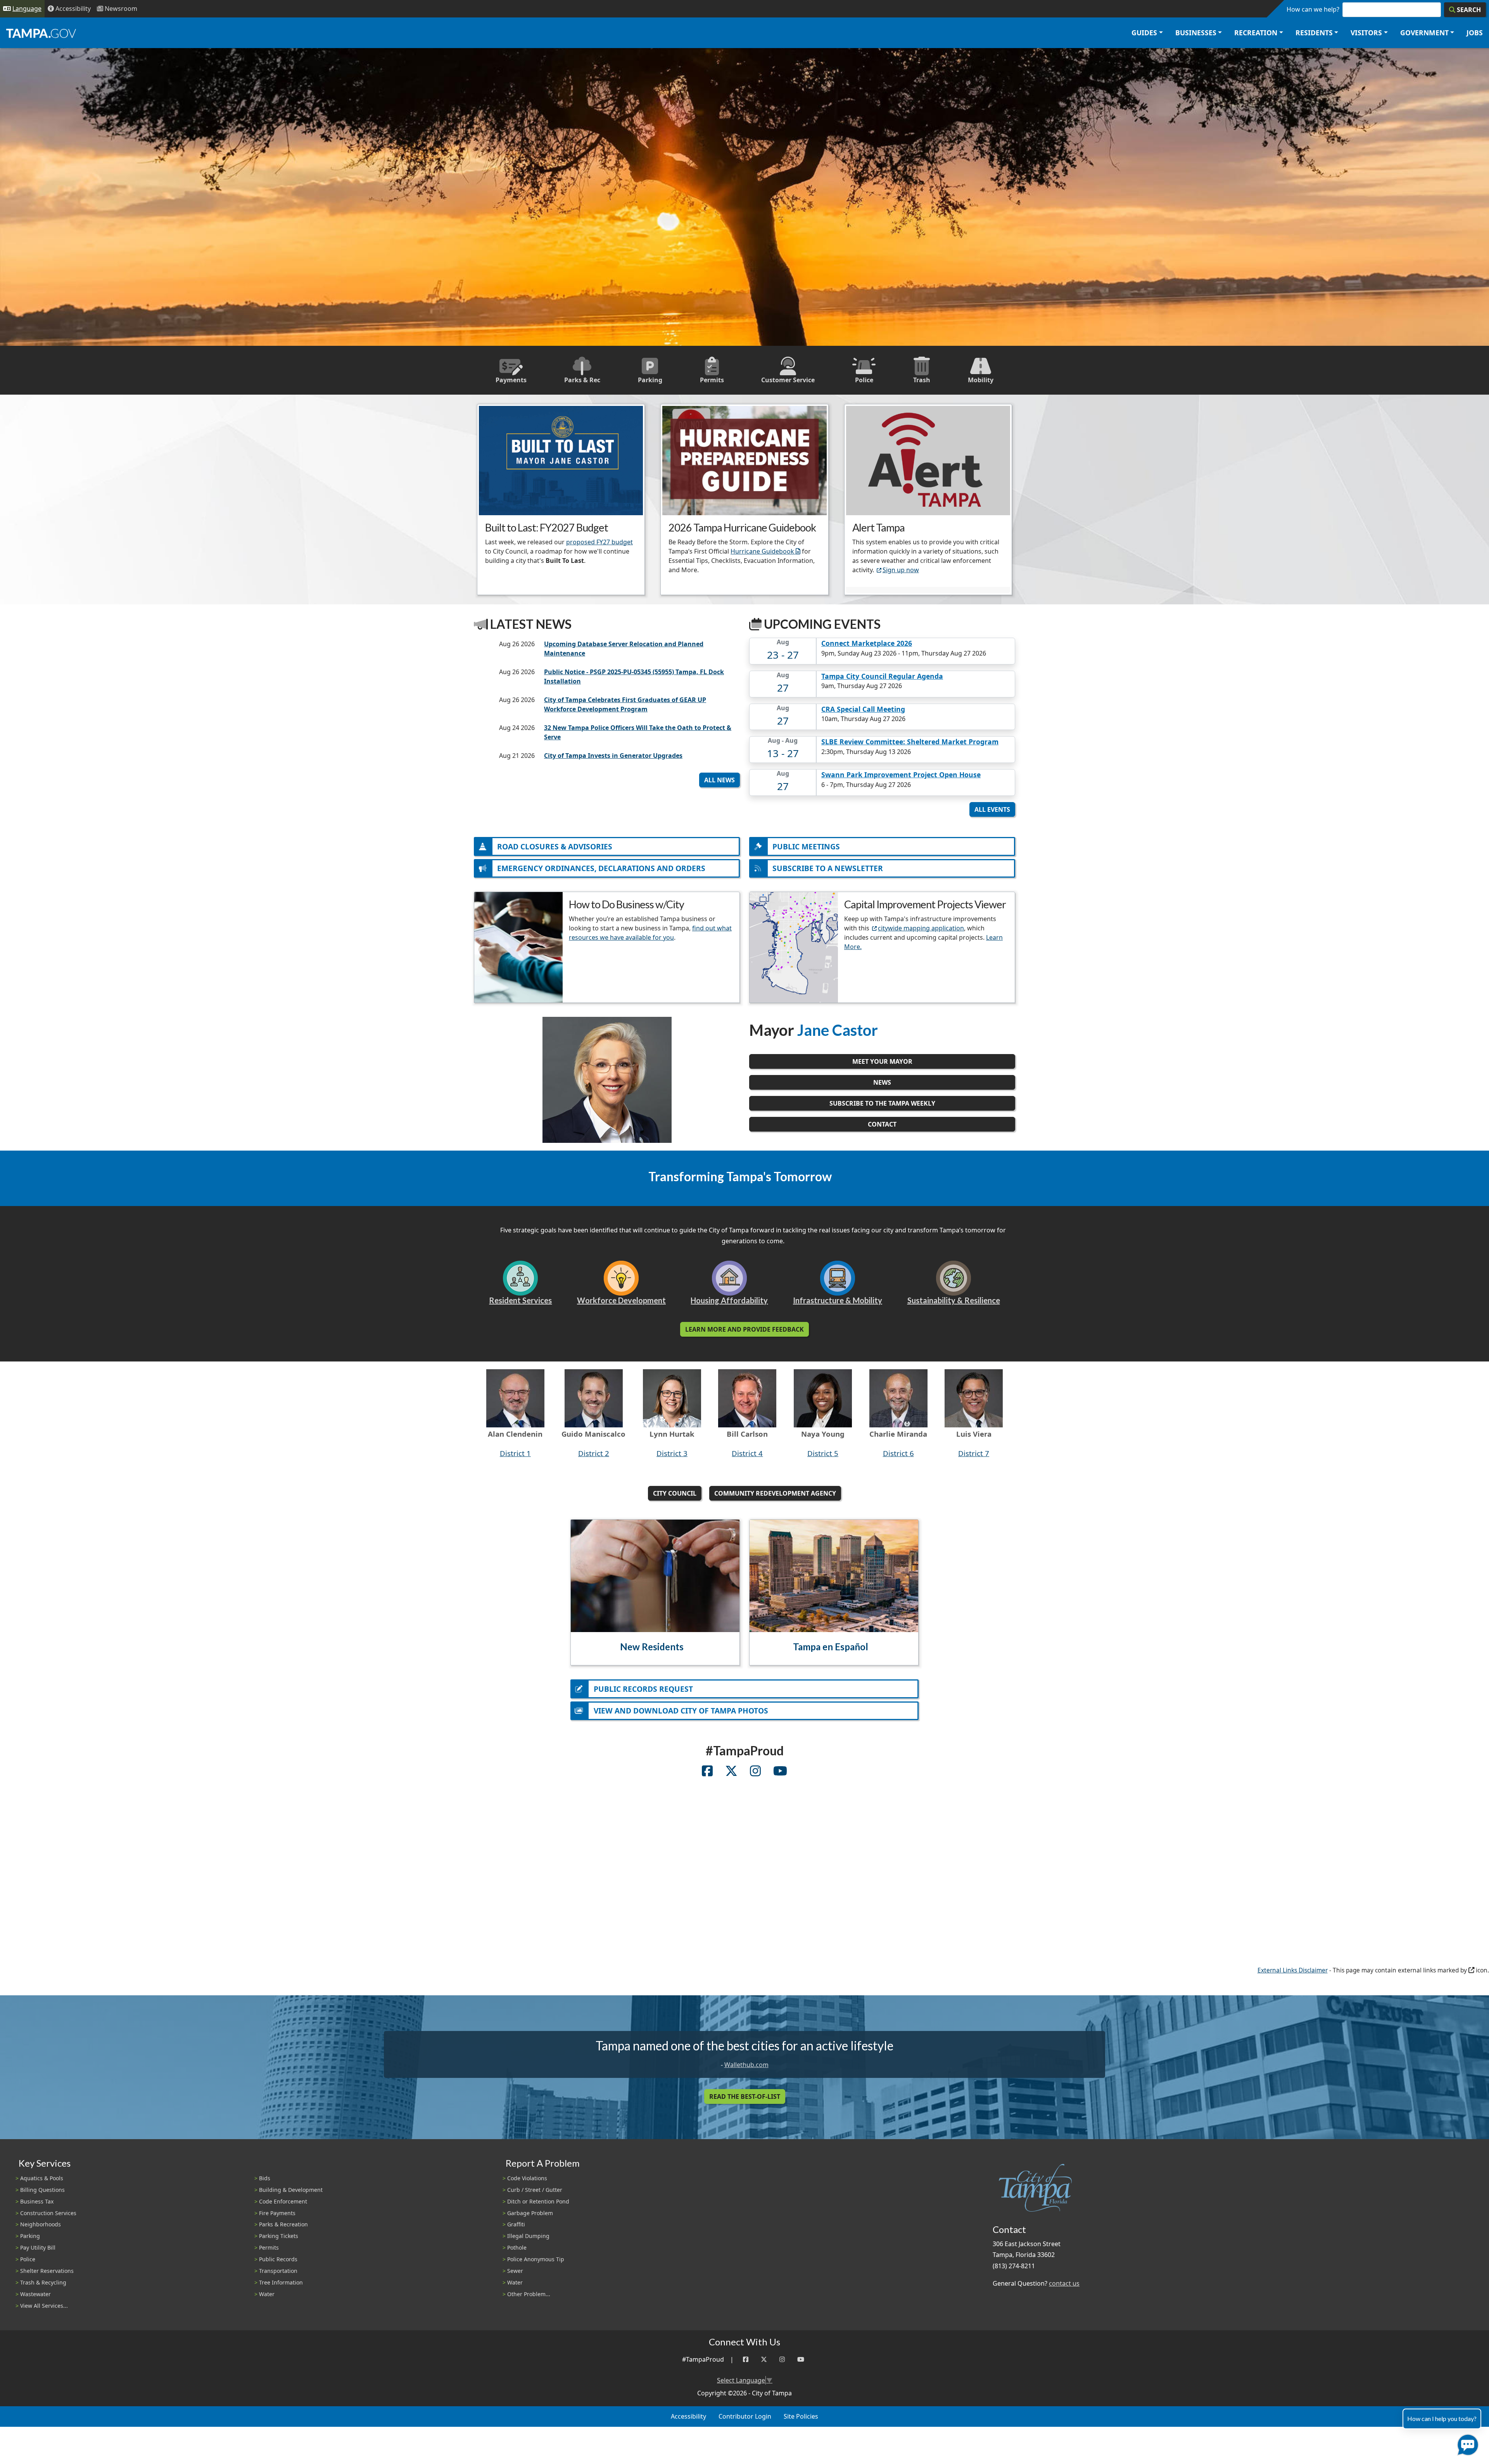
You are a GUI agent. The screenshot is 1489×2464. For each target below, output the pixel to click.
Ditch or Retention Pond (538, 2201)
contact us (1064, 2283)
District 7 (974, 1453)
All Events (992, 809)
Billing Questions (42, 2190)
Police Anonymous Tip (536, 2259)
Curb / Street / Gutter (535, 2190)
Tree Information (281, 2282)
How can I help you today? (1442, 2418)
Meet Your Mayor (882, 1061)
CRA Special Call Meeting (863, 709)
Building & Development (291, 2190)
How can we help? (1313, 9)
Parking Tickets (279, 2236)
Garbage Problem (530, 2213)
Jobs (1475, 33)
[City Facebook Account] (707, 1772)
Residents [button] (1314, 33)
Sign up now (901, 570)
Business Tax (37, 2201)
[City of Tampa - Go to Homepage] (41, 33)
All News (719, 780)
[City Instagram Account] (755, 1772)
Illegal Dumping (528, 2236)
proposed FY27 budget (599, 542)
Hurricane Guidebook (762, 551)
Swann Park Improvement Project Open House (901, 775)
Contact (882, 1124)
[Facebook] (746, 2360)
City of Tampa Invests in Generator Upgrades (613, 756)
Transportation (278, 2271)
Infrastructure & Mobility (838, 1300)
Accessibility (688, 2416)
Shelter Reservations (47, 2271)
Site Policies (801, 2416)
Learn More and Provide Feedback (744, 1329)
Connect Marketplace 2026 (867, 643)
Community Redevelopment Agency (775, 1493)
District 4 (747, 1453)
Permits (269, 2247)
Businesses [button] (1196, 33)
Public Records (278, 2259)
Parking (30, 2236)
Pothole (517, 2247)
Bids (265, 2178)
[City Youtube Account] (780, 1772)
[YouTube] (801, 2360)
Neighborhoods (41, 2224)
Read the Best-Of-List (745, 2096)
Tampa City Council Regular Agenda (882, 676)
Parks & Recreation (283, 2224)
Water (267, 2294)
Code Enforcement (283, 2201)
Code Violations (527, 2178)
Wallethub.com (746, 2065)
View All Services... (44, 2306)
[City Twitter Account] (731, 1772)
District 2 (594, 1453)
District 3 (672, 1453)
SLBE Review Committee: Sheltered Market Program (910, 742)
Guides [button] (1144, 33)
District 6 (898, 1453)
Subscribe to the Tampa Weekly (882, 1103)
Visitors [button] (1366, 33)
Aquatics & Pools (42, 2178)
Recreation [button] (1256, 33)
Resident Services (520, 1300)
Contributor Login (745, 2416)
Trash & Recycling (43, 2282)
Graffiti (516, 2224)
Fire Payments (277, 2213)
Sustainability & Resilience (954, 1300)
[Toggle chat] (1466, 2443)
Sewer (515, 2271)
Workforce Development (621, 1300)
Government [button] (1424, 33)
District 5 (823, 1453)
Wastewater (35, 2294)
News (882, 1082)
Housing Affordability (729, 1300)
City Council (675, 1493)
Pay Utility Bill (38, 2247)
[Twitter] (764, 2360)
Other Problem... (529, 2294)
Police (28, 2259)
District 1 (515, 1453)
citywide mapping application (921, 928)
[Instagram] (782, 2360)
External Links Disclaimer (1293, 1970)
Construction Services (48, 2213)
